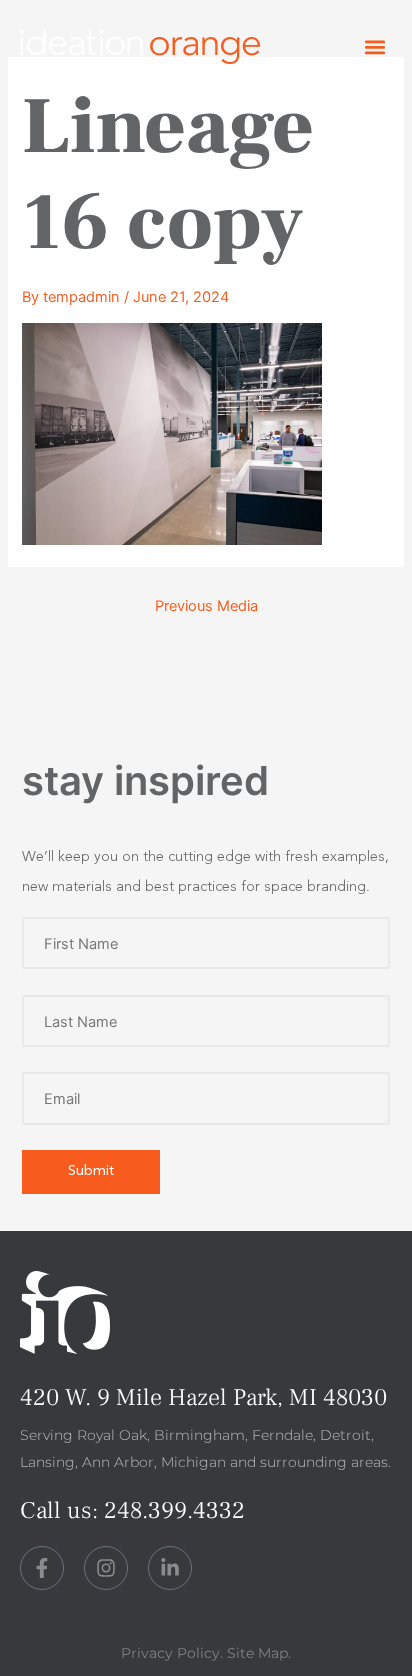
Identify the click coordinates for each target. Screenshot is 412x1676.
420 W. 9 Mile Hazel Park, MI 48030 (203, 1397)
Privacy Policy (170, 1653)
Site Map (257, 1653)
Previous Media (206, 606)
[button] (375, 47)
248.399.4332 (174, 1510)
